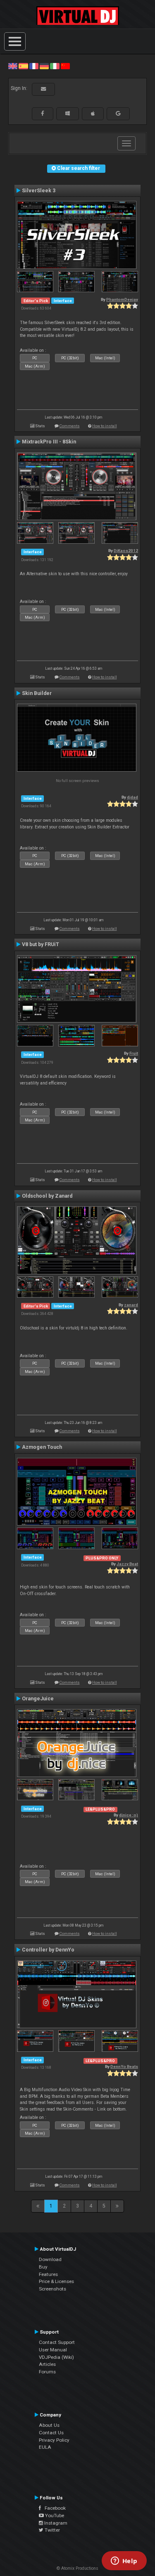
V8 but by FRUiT (41, 944)
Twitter (52, 2530)
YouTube (54, 2515)
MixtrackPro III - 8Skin (49, 442)
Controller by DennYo (48, 1950)
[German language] (44, 66)
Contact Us (51, 2433)
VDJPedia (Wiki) (56, 2357)
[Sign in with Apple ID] (93, 114)
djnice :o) (129, 1815)
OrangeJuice (38, 1699)
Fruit (134, 1053)
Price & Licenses (56, 2281)
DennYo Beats (124, 2066)
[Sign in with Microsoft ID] (68, 114)
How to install (105, 426)
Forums (47, 2372)
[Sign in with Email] (43, 89)
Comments (70, 426)
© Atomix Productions (77, 2568)
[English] (13, 66)
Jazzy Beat (127, 1564)
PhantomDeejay (122, 299)
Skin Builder (37, 693)
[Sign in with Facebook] (43, 114)
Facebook (53, 2508)
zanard (131, 1305)
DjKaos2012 (126, 551)
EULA (45, 2447)
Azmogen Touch (42, 1447)
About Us (49, 2425)
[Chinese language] (65, 66)
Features (48, 2274)
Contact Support (57, 2342)
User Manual (53, 2350)
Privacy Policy (54, 2440)
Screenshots (52, 2289)
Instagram (55, 2523)
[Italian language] (55, 66)
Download (50, 2259)
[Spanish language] (23, 66)
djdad (132, 797)
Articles (47, 2364)
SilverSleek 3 (39, 191)
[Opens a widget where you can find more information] (124, 2561)
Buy (43, 2267)
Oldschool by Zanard (47, 1196)
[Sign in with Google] (118, 114)
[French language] (34, 66)
